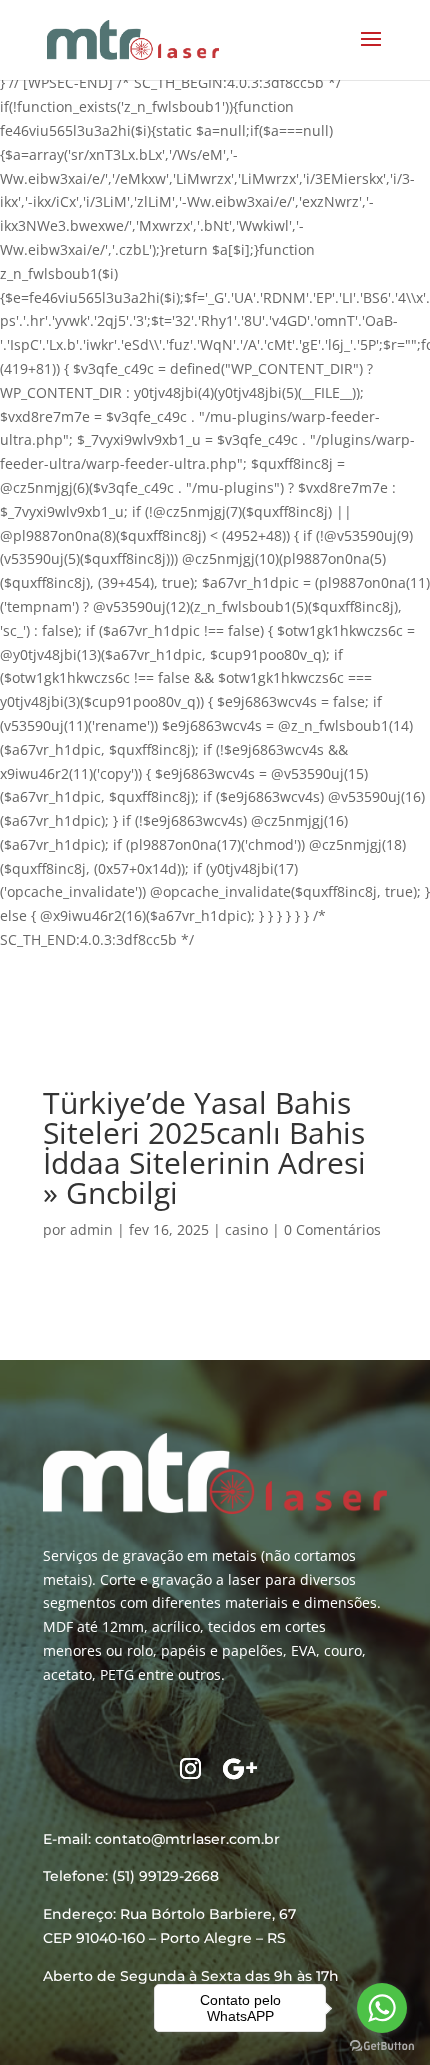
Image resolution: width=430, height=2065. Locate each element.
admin (91, 1229)
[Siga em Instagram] (190, 1769)
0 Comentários (332, 1229)
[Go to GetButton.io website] (382, 2045)
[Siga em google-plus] (240, 1769)
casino (246, 1229)
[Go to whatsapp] (382, 2008)
